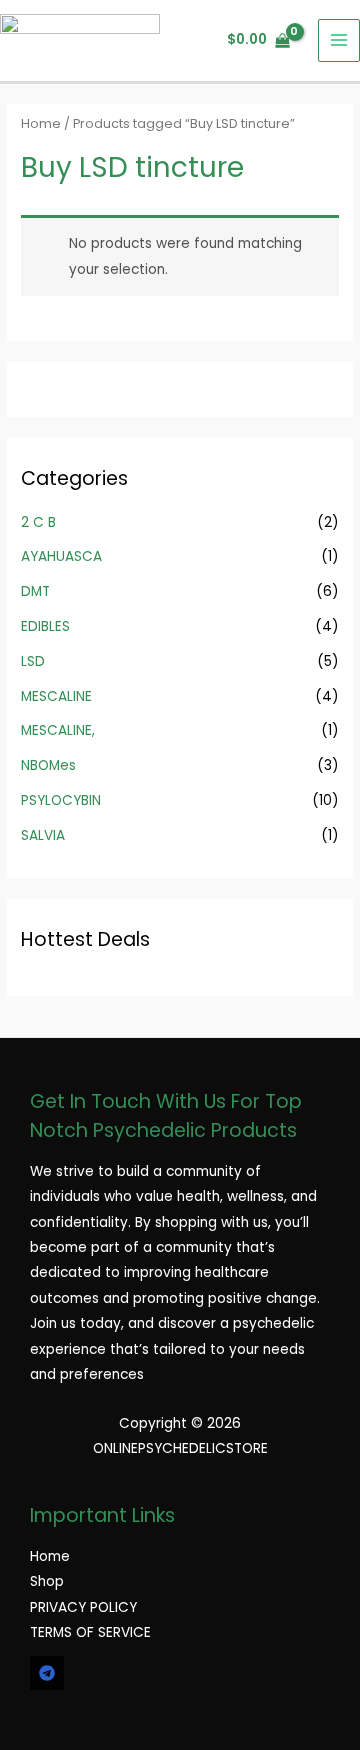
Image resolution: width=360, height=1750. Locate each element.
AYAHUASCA (61, 556)
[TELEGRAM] (47, 1673)
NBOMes (48, 765)
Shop (47, 1581)
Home (41, 123)
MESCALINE (56, 696)
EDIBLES (45, 626)
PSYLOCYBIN (61, 800)
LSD (33, 661)
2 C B (38, 522)
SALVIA (43, 835)
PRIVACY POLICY (83, 1607)
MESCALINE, (58, 730)
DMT (35, 591)
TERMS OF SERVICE (90, 1632)
